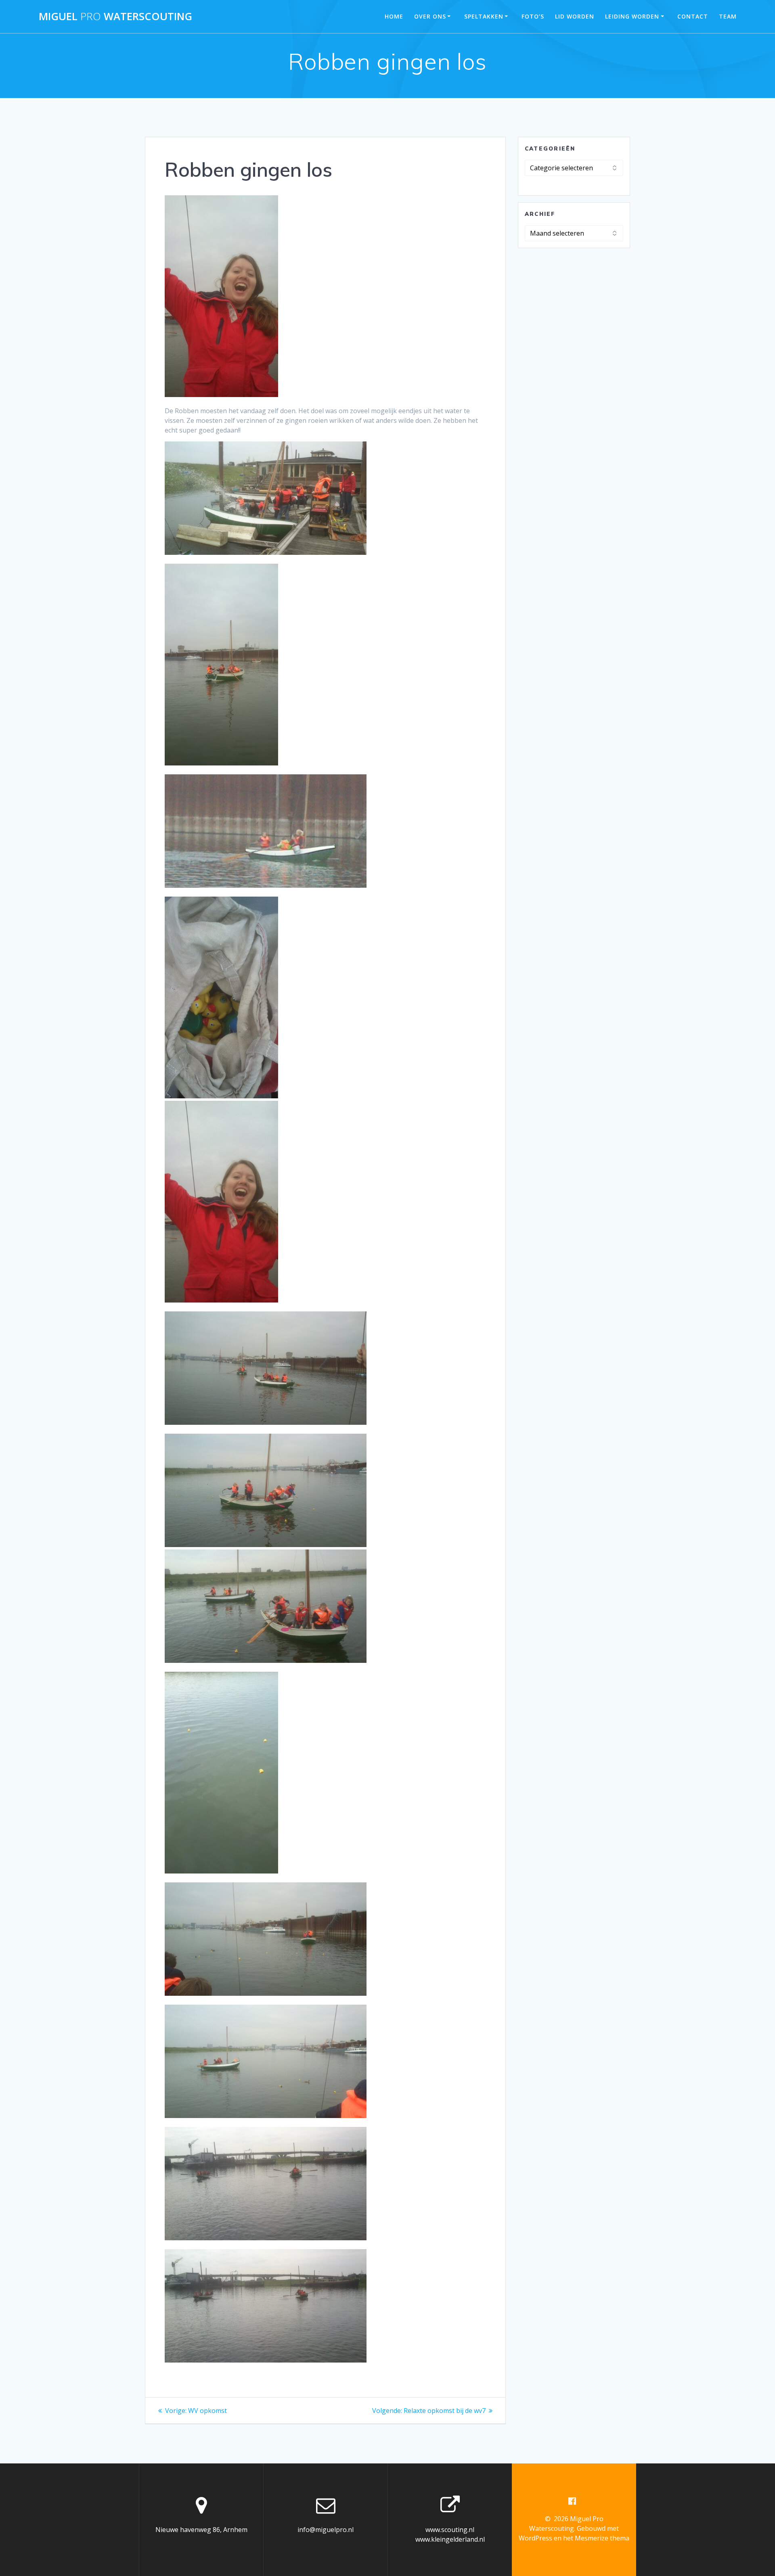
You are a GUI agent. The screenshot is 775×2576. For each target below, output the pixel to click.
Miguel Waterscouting (115, 17)
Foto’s (533, 16)
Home (394, 16)
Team (728, 16)
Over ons (430, 16)
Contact (693, 16)
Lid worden (575, 16)
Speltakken (484, 16)
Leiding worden (632, 16)
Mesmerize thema (602, 2538)
